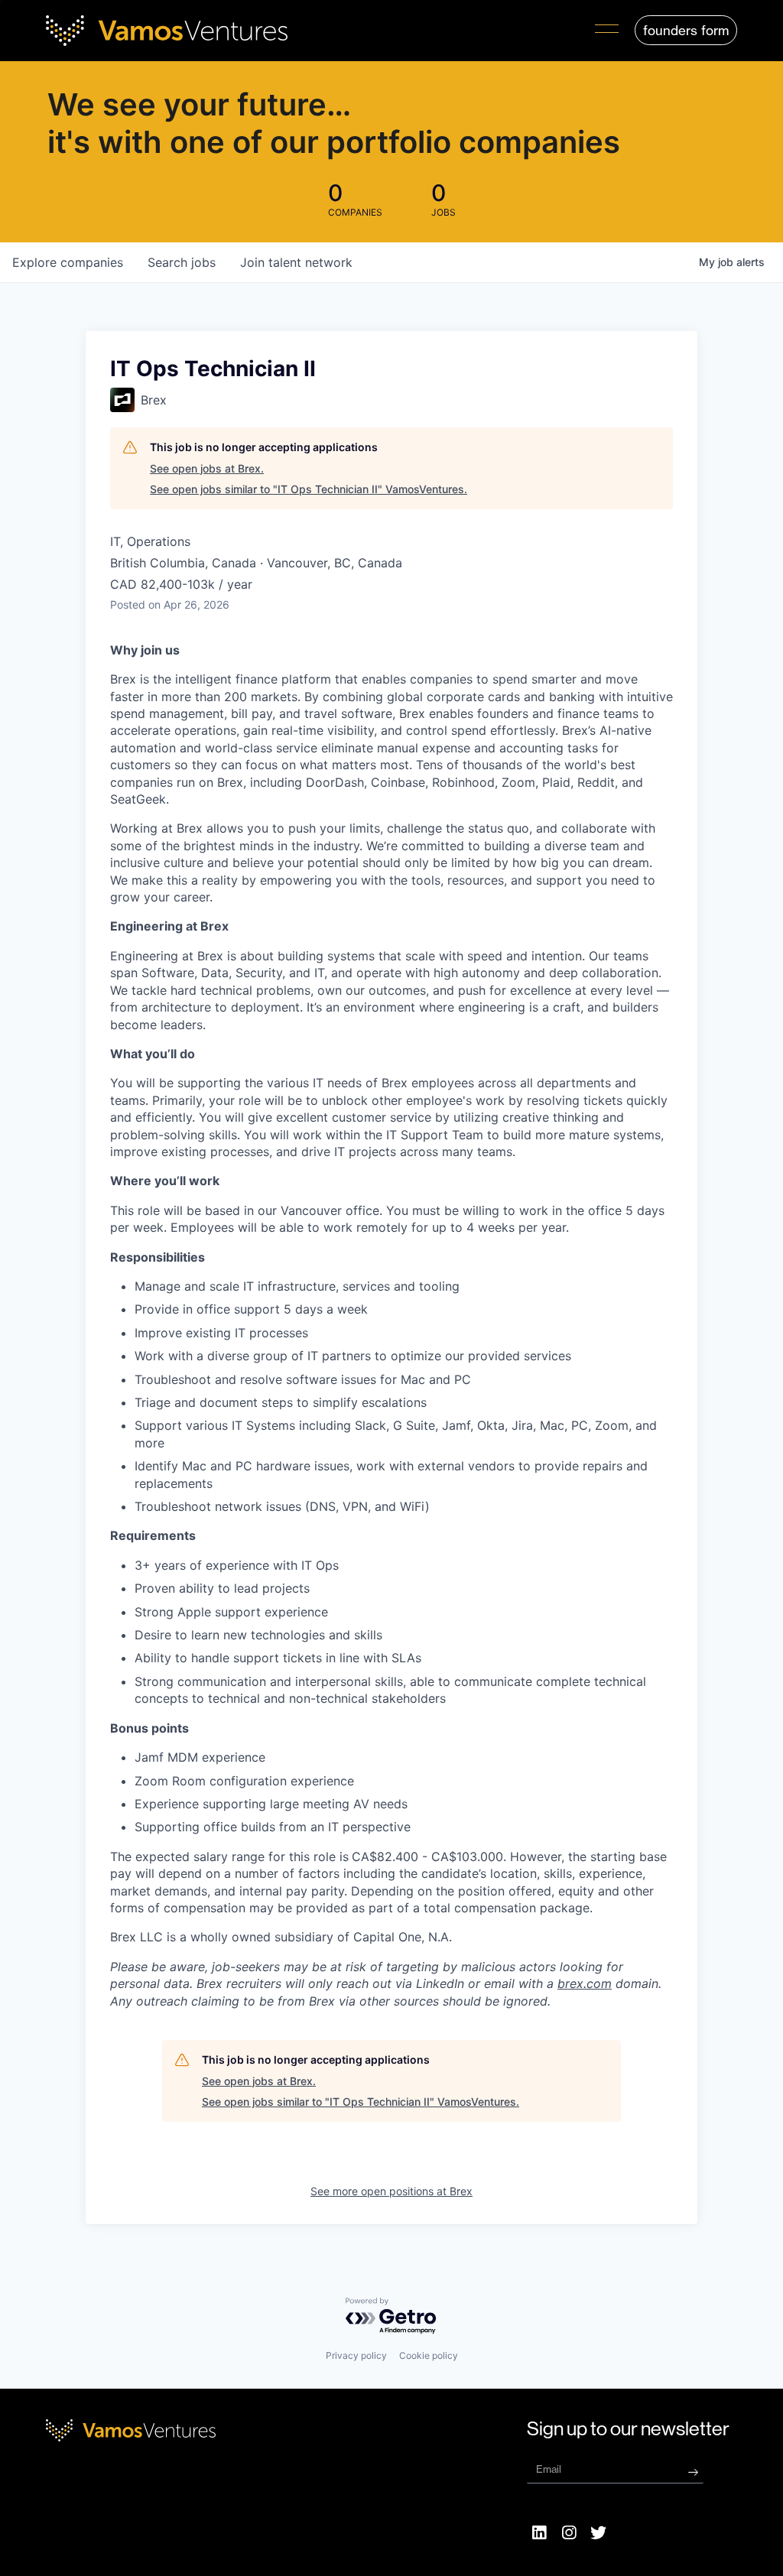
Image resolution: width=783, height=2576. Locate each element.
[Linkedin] (540, 2533)
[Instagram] (569, 2533)
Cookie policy (429, 2355)
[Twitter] (599, 2533)
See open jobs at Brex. (207, 468)
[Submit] (693, 2472)
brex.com (585, 1983)
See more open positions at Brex (391, 2191)
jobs (182, 262)
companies (68, 262)
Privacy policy (356, 2355)
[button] (607, 31)
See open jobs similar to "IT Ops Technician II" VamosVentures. (309, 489)
